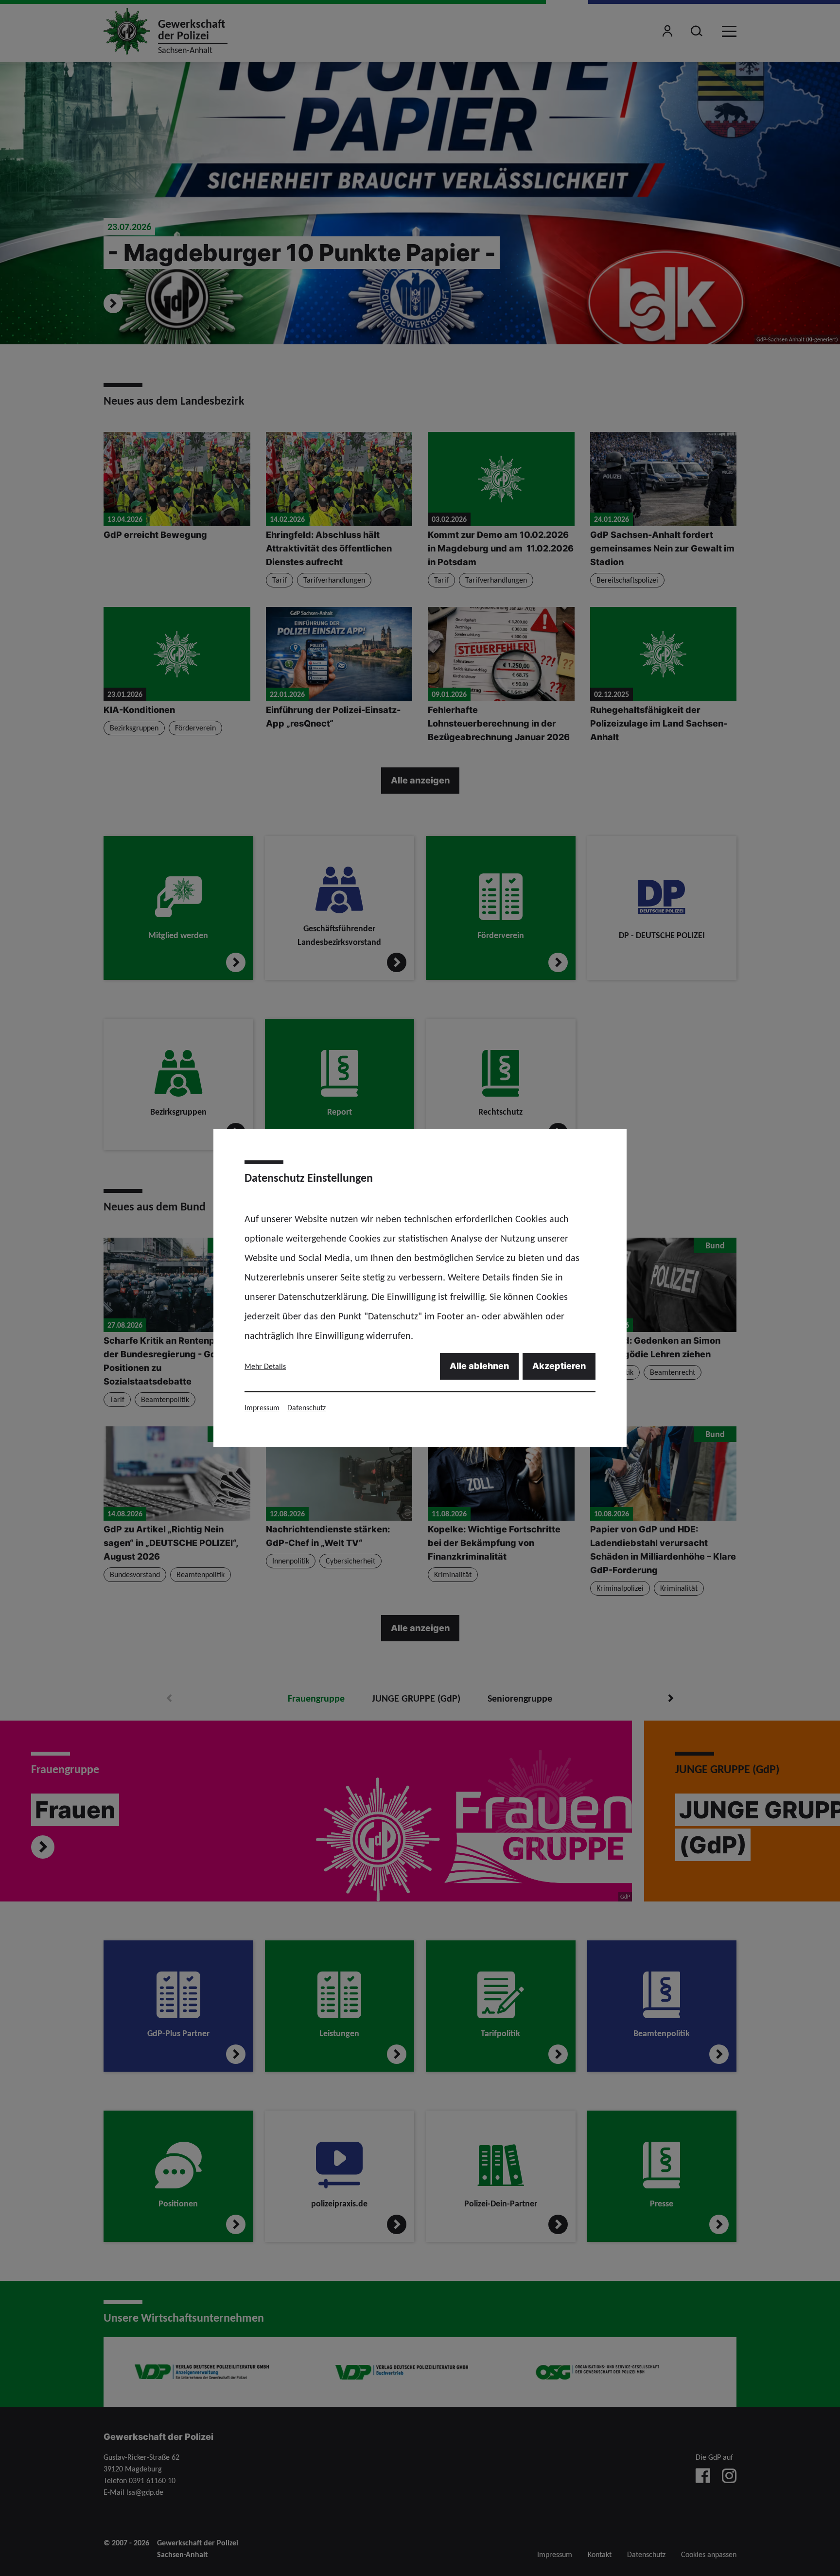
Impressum (262, 1408)
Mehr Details (265, 1366)
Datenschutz (306, 1408)
